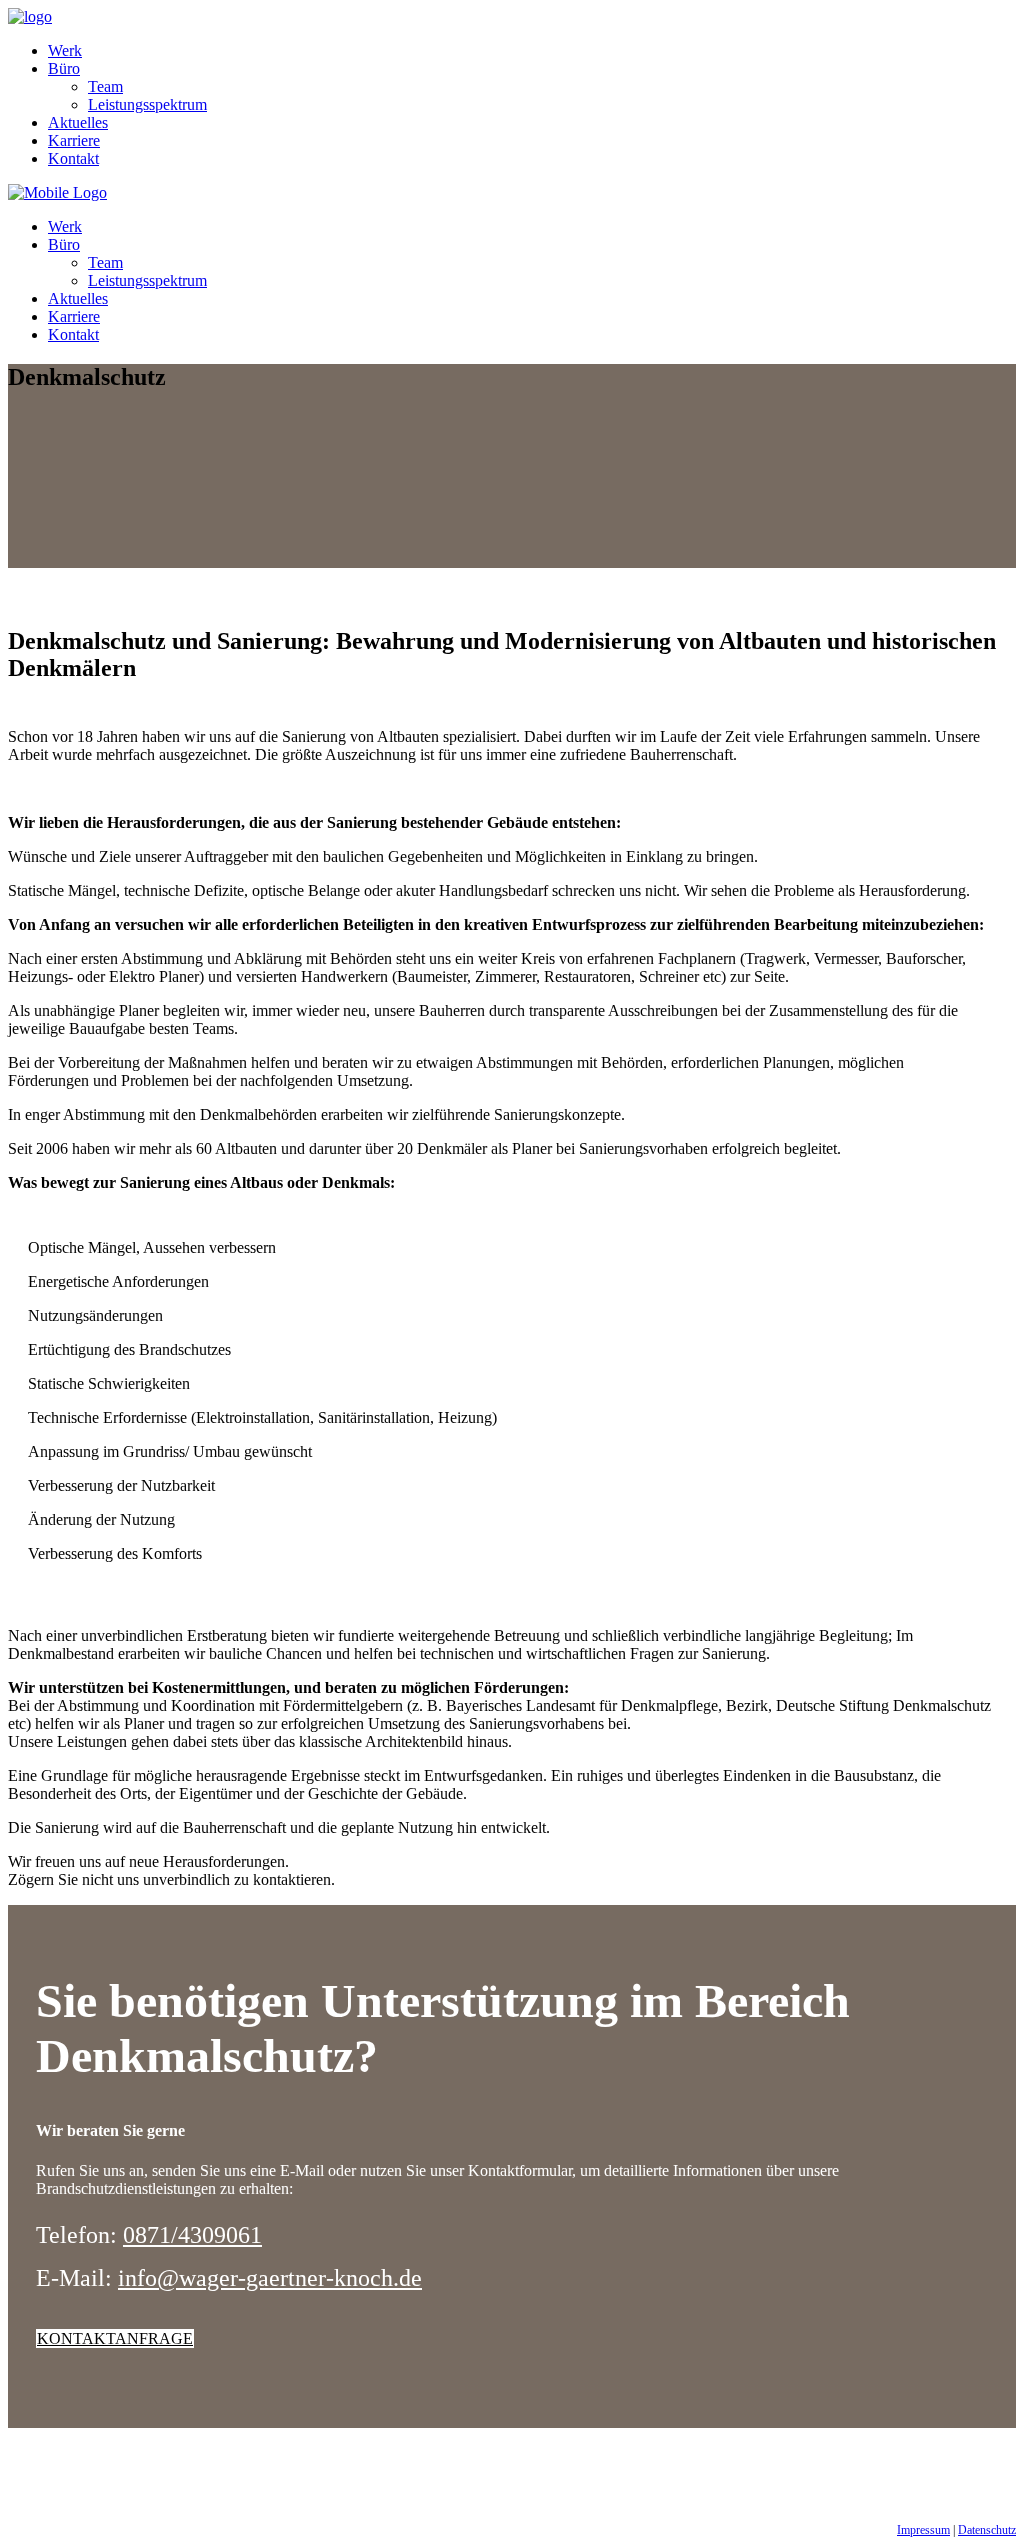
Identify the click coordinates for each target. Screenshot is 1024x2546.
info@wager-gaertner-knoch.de (270, 2278)
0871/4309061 (192, 2235)
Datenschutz (987, 2530)
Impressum (923, 2530)
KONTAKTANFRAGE (115, 2338)
